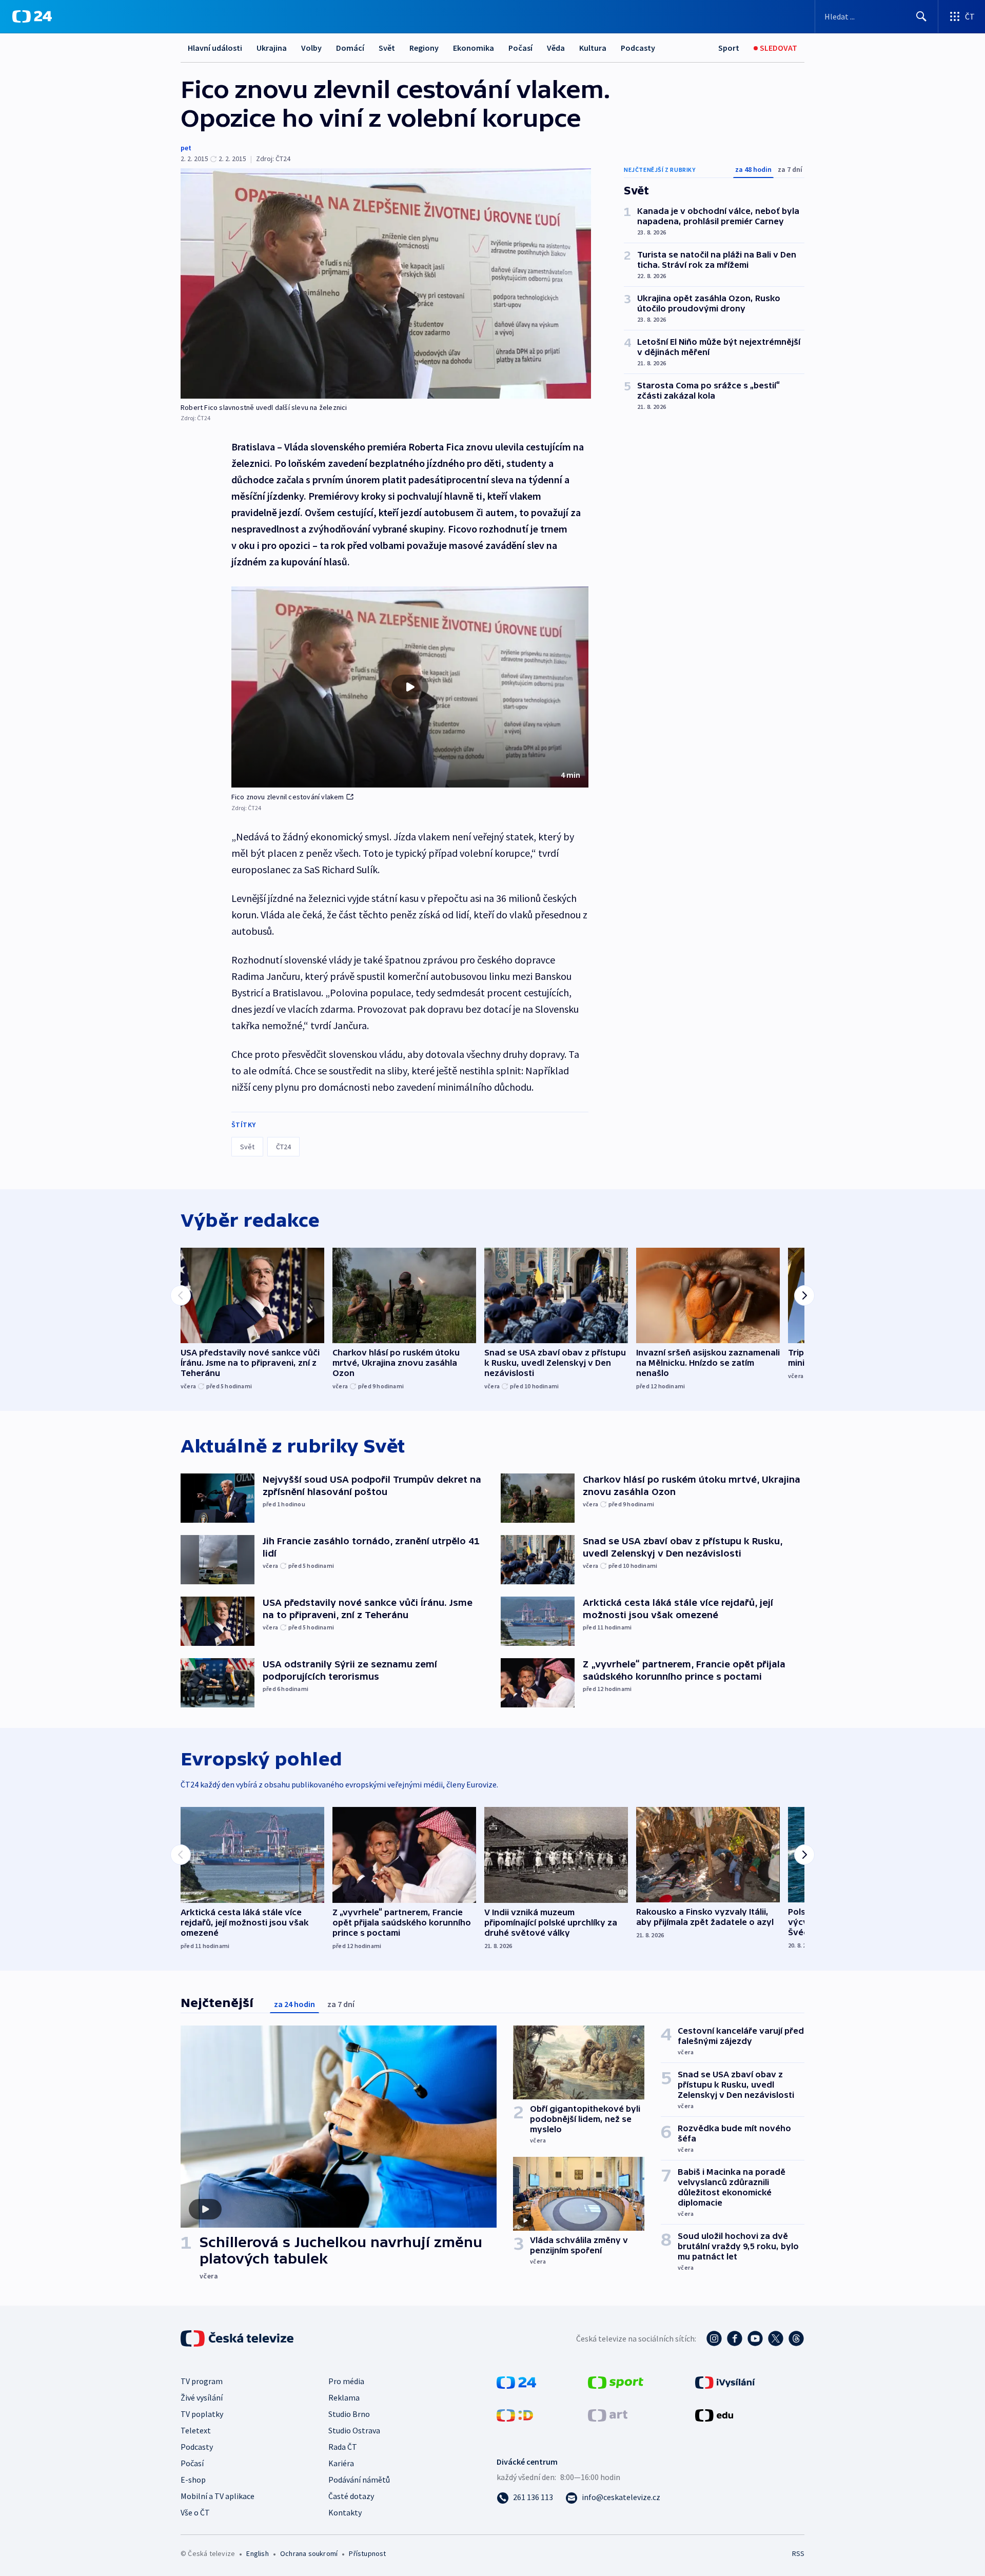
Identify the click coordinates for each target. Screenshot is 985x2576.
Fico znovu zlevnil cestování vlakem (288, 797)
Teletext (196, 2430)
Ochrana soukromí (309, 2553)
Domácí (350, 48)
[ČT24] (32, 16)
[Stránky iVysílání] (725, 2382)
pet (186, 148)
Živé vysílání (202, 2397)
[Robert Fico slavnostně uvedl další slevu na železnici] (386, 283)
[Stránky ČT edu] (714, 2414)
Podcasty (638, 48)
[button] (410, 687)
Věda (556, 48)
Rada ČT (343, 2447)
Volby (311, 48)
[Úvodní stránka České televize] (238, 2338)
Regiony (424, 48)
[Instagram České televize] (714, 2338)
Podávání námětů (359, 2480)
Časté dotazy (351, 2496)
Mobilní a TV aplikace (218, 2496)
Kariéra (341, 2463)
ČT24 (283, 1147)
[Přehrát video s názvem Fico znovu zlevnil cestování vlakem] (410, 687)
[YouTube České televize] (755, 2338)
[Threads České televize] (796, 2338)
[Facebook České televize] (735, 2338)
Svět (387, 48)
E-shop (193, 2480)
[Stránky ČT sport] (616, 2382)
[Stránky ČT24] (516, 2382)
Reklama (344, 2397)
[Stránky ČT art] (608, 2414)
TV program (202, 2381)
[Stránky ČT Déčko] (515, 2414)
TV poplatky (202, 2414)
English (257, 2553)
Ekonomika (474, 48)
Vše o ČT (195, 2512)
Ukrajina (272, 48)
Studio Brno (349, 2414)
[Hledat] (921, 16)
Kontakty (345, 2512)
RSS (798, 2553)
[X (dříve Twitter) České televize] (776, 2338)
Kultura (593, 48)
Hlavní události (215, 48)
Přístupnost (367, 2553)
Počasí (520, 48)
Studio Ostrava (354, 2430)
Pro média (346, 2381)
